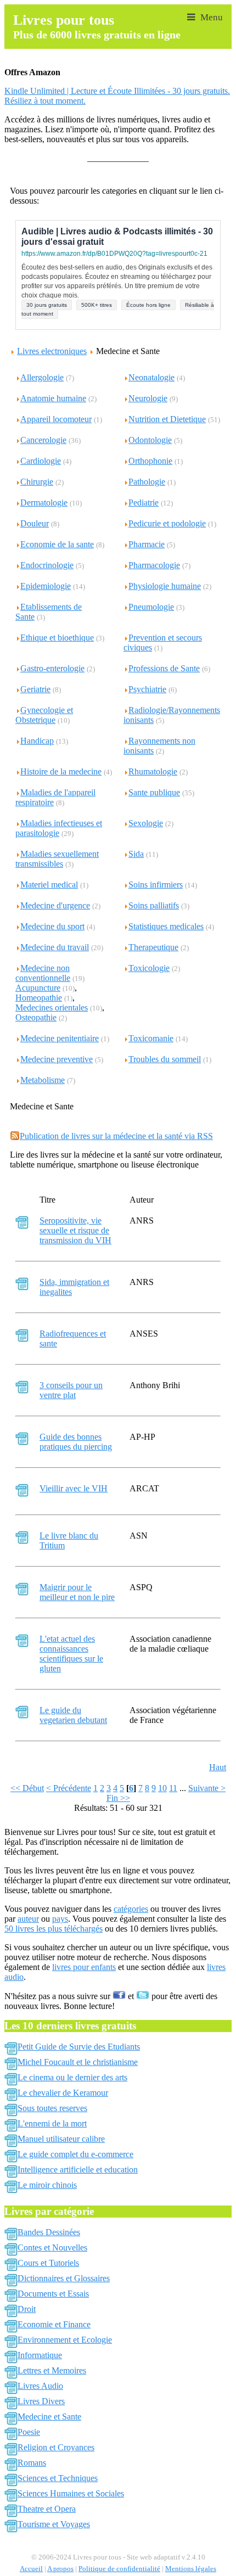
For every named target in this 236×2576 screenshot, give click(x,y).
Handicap (37, 741)
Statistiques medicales (166, 926)
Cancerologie (43, 440)
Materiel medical (49, 885)
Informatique (40, 2355)
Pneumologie (151, 607)
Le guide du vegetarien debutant (73, 1715)
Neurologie (148, 398)
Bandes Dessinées (49, 2232)
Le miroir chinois (47, 2185)
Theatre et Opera (47, 2509)
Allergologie (42, 377)
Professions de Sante (164, 668)
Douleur (35, 523)
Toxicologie (149, 968)
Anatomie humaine (53, 398)
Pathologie (147, 482)
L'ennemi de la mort (52, 2123)
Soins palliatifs (154, 905)
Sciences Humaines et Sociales (71, 2493)
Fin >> (118, 1798)
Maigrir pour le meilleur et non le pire (77, 1592)
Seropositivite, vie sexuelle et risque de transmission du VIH (75, 1230)
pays (60, 1919)
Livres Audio (40, 2386)
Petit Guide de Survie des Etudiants (79, 2047)
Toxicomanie (151, 1038)
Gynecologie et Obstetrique (44, 715)
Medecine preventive (57, 1059)
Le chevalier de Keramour (63, 2093)
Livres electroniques (52, 351)
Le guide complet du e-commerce (75, 2154)
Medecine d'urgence (55, 905)
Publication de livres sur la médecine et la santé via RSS (116, 1136)
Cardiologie (41, 461)
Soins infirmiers (156, 885)
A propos (60, 2569)
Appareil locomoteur (56, 419)
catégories (131, 1909)
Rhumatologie (153, 771)
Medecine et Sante (49, 2417)
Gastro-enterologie (52, 668)
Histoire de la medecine (61, 771)
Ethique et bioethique (57, 638)
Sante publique (154, 792)
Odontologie (150, 440)
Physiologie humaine (165, 586)
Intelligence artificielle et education (78, 2170)
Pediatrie (144, 503)
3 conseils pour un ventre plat (71, 1390)
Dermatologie (44, 503)
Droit (27, 2309)
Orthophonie (150, 461)
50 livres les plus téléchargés (54, 1929)
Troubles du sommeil (165, 1059)
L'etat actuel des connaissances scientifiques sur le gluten (71, 1654)
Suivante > (207, 1788)
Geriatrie (35, 689)
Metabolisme (43, 1080)
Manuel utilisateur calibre (61, 2139)
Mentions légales (191, 2569)
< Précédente (69, 1788)
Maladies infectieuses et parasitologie (59, 828)
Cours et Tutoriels (48, 2263)
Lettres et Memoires (52, 2370)
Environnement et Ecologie (65, 2340)
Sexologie (146, 823)
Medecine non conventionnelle (43, 973)
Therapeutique (153, 947)
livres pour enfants (84, 1967)
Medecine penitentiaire (60, 1038)
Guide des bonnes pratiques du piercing (76, 1442)
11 (173, 1788)
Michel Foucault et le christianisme (78, 2062)
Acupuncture (38, 988)
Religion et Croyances (56, 2447)
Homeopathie (39, 998)
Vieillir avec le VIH (74, 1488)
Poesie (29, 2432)
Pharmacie (147, 544)
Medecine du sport (52, 926)
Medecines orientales (52, 1008)
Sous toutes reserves (52, 2108)
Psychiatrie (147, 689)
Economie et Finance (54, 2324)
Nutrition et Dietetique (167, 419)
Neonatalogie (151, 377)
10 (162, 1788)
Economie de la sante (57, 544)
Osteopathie (36, 1017)
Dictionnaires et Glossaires (64, 2278)
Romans (32, 2463)
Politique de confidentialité (119, 2569)
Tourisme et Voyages (54, 2524)
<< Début (27, 1788)
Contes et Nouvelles (52, 2247)
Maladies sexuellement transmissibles (57, 859)
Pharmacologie (154, 565)
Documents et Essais (53, 2294)
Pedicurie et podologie (167, 523)
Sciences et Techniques (58, 2478)
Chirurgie (37, 482)
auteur (28, 1919)
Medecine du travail (55, 947)
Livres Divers (41, 2401)
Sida (136, 854)
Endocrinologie (47, 565)
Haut (218, 1767)
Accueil (31, 2569)
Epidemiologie (46, 586)
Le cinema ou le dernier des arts (72, 2077)
